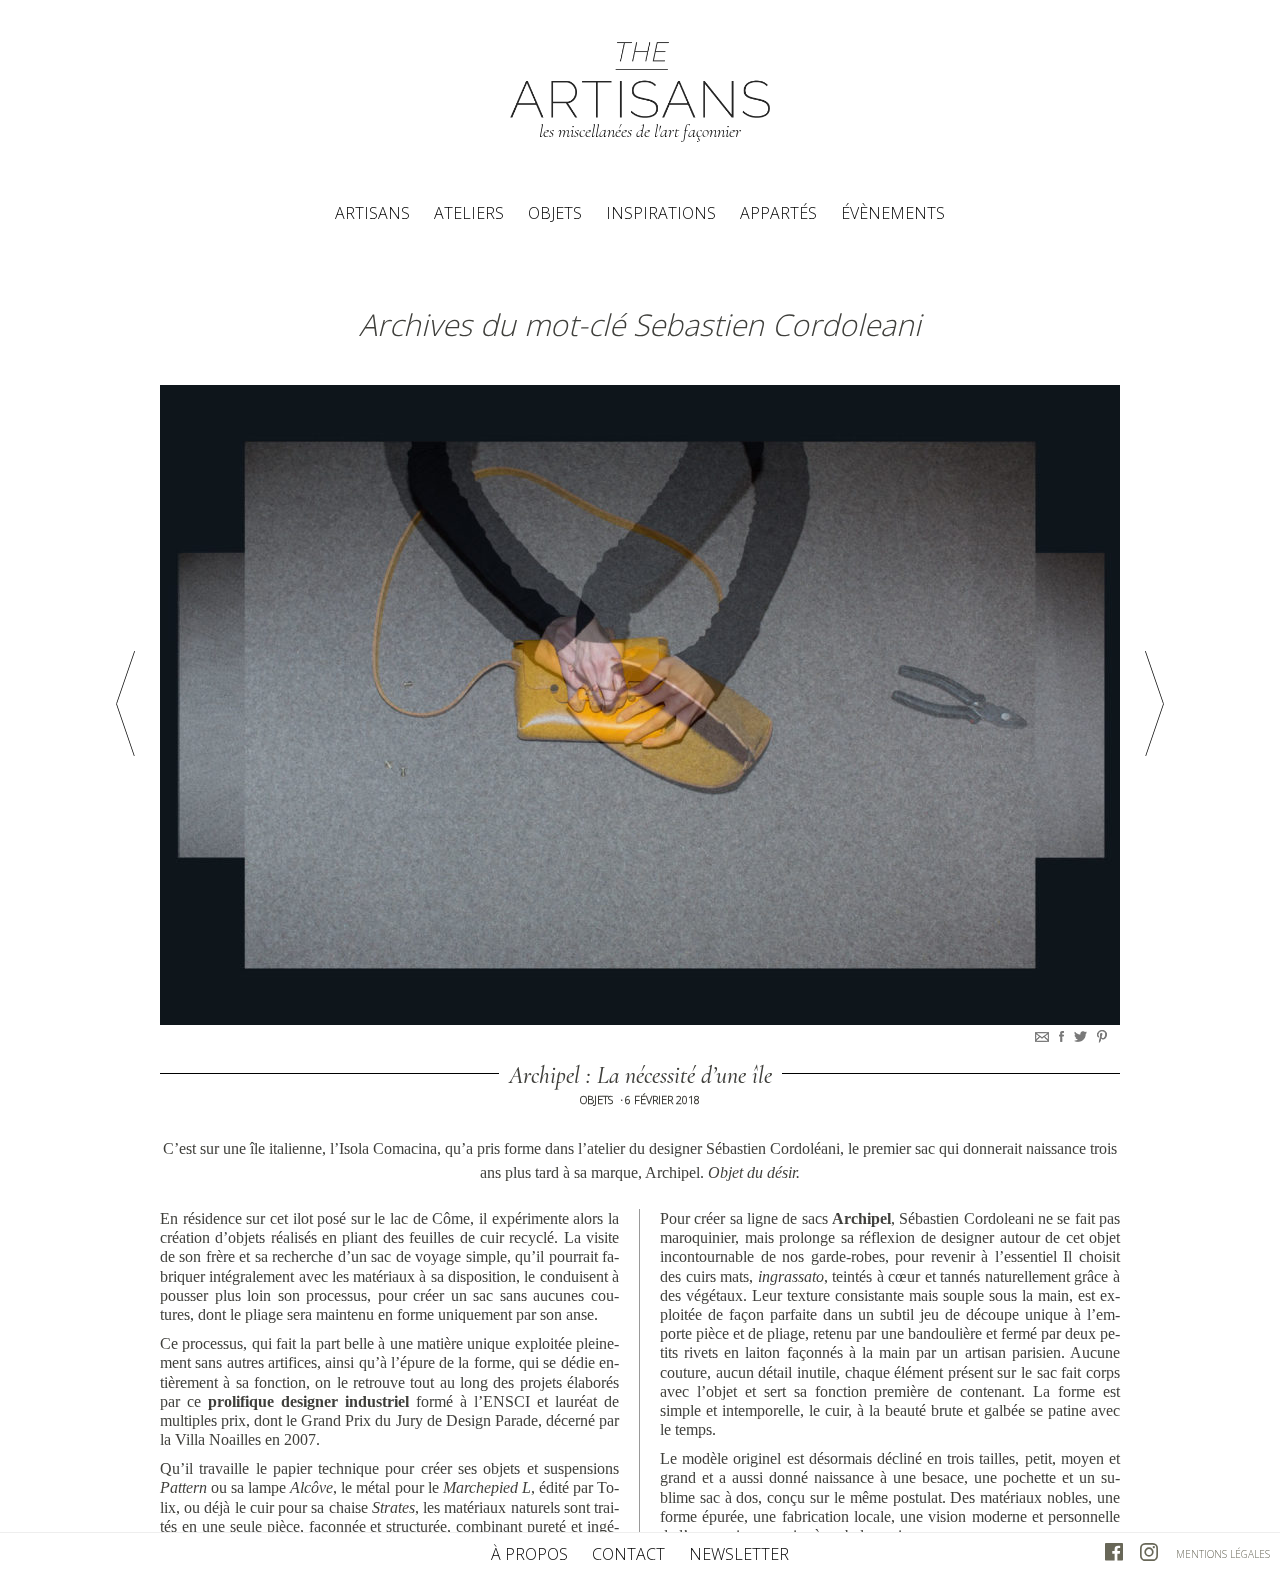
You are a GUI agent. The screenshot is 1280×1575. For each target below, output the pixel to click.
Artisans (372, 213)
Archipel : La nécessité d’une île (640, 1075)
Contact (628, 1554)
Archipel (861, 1218)
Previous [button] (125, 703)
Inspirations (661, 213)
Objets (555, 213)
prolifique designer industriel (308, 1401)
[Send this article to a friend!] (1044, 1036)
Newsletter (739, 1554)
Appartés (778, 213)
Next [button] (1154, 703)
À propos (529, 1554)
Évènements (893, 213)
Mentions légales (1223, 1554)
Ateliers (469, 213)
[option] (640, 705)
